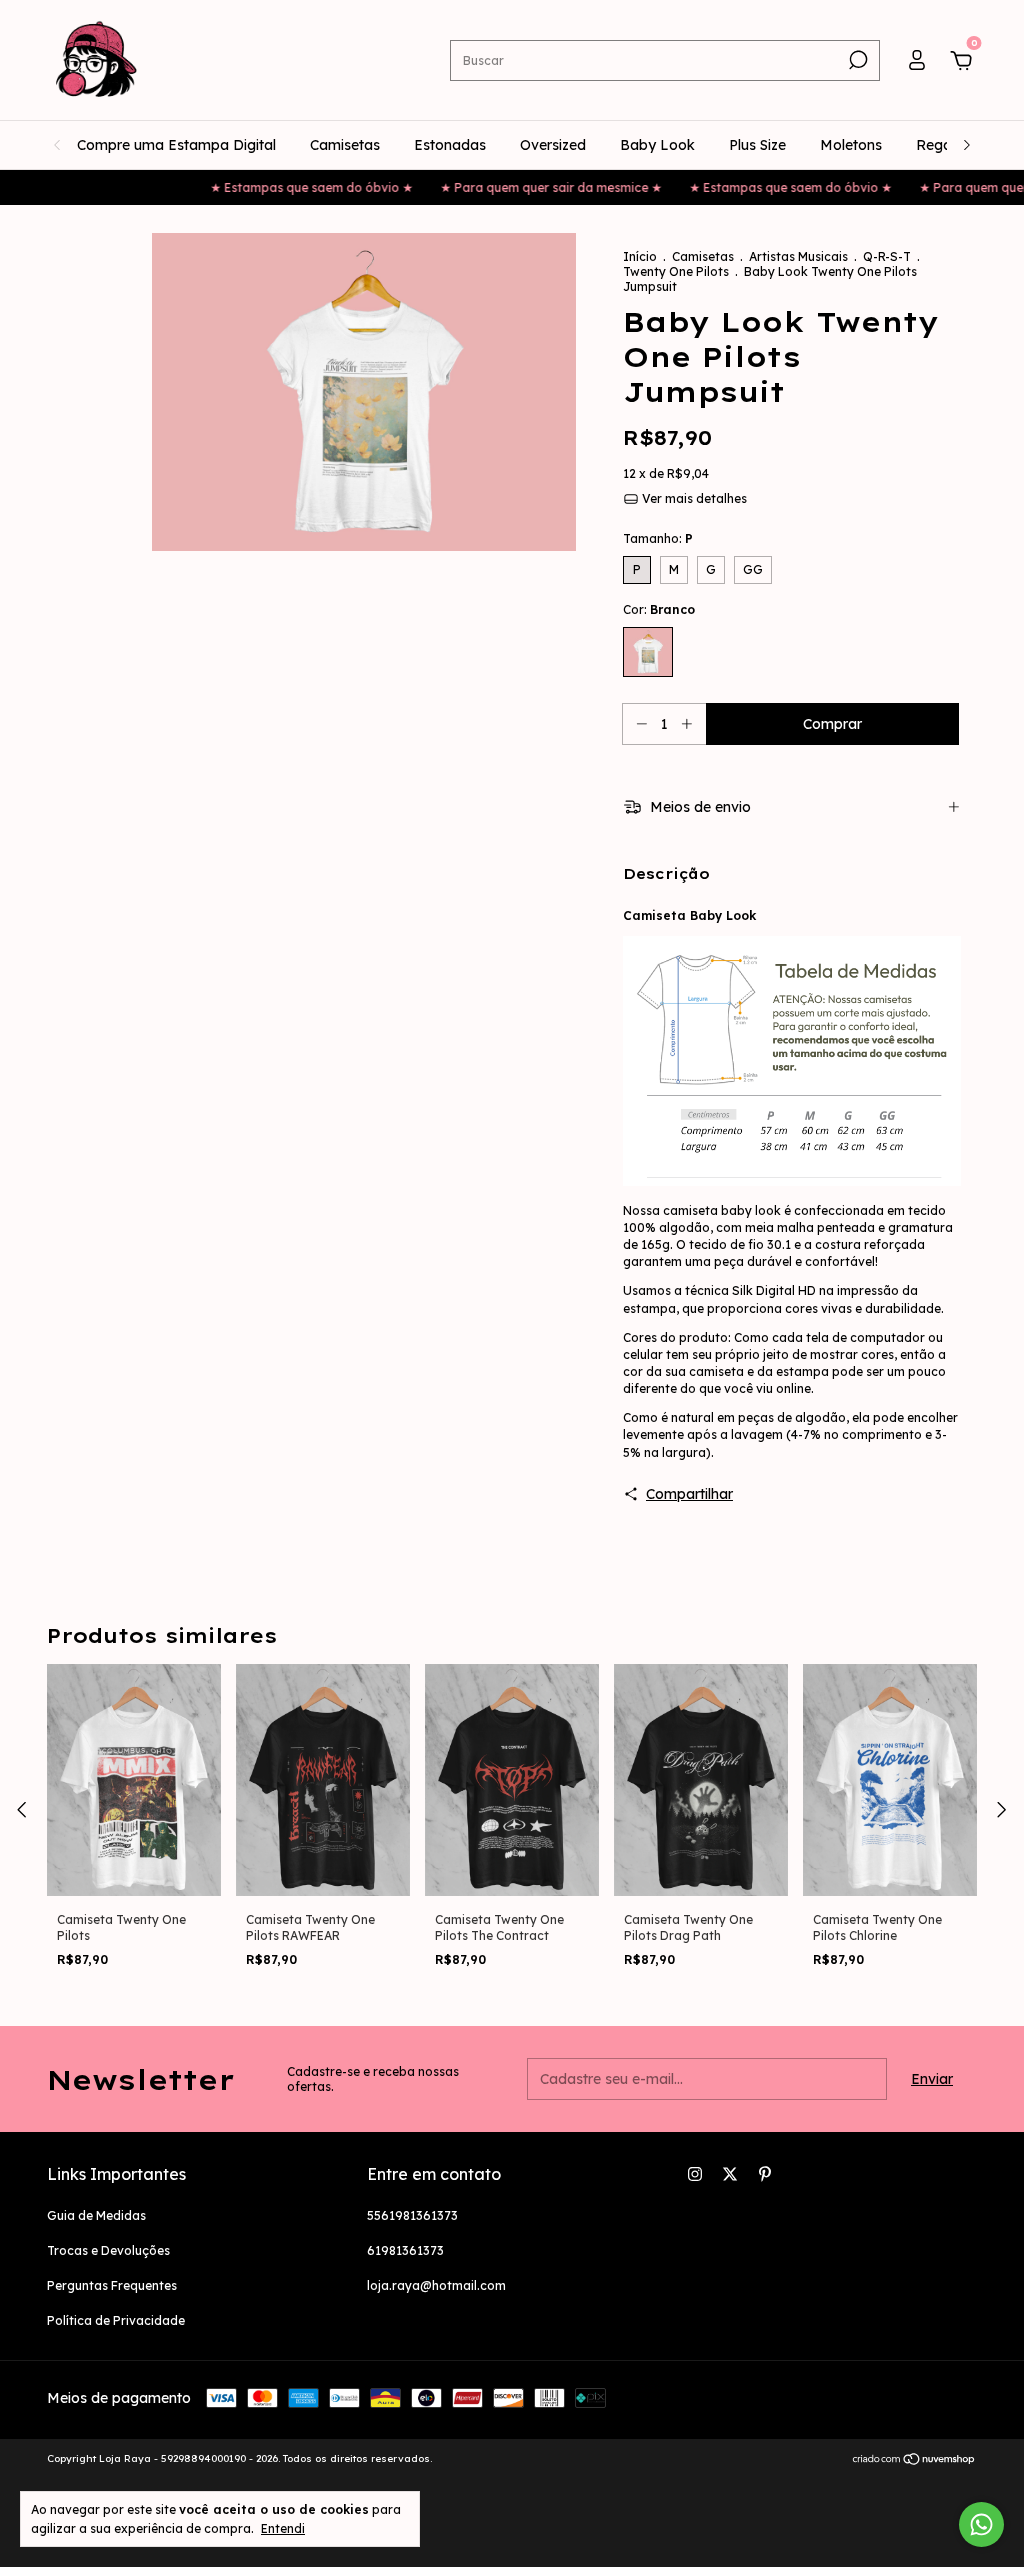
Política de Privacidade (116, 2320)
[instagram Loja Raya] (695, 2174)
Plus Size (757, 145)
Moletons (851, 145)
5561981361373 (412, 2215)
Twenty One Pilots (676, 271)
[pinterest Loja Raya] (765, 2174)
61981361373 (405, 2250)
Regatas (944, 145)
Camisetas (345, 145)
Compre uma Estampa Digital (176, 145)
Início (640, 256)
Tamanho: (658, 538)
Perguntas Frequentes (112, 2285)
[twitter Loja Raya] (730, 2174)
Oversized (553, 145)
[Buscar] (856, 60)
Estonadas (450, 145)
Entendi (283, 2528)
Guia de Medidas (96, 2215)
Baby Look (657, 145)
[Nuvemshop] (914, 2461)
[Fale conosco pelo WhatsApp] (981, 2524)
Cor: (659, 609)
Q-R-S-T (887, 256)
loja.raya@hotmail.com (436, 2285)
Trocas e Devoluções (108, 2250)
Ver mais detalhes (693, 498)
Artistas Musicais (798, 256)
